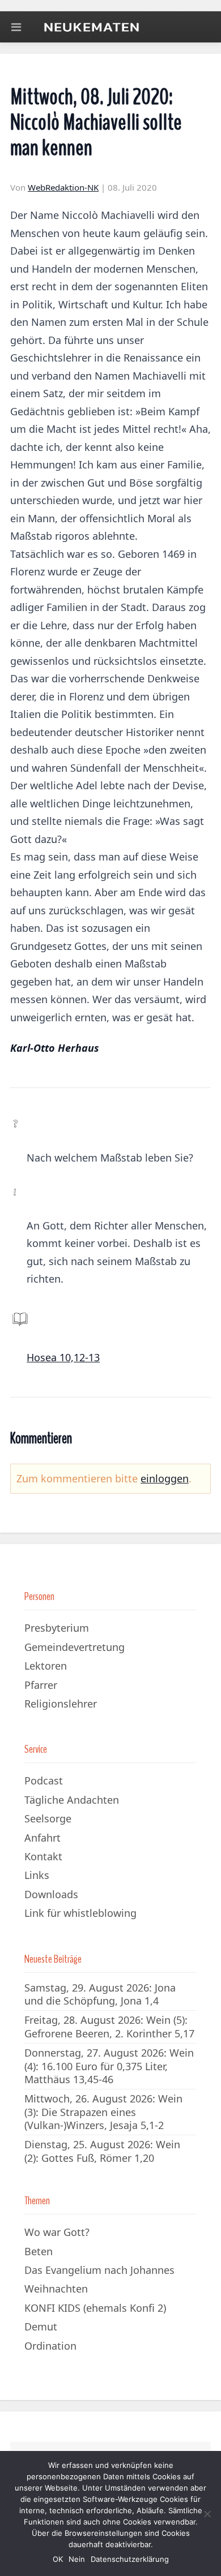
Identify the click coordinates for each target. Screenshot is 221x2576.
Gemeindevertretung (75, 1647)
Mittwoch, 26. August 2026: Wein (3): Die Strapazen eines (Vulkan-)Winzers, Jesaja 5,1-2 (103, 2112)
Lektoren (46, 1666)
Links (37, 1875)
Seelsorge (48, 1818)
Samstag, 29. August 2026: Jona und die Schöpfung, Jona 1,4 (100, 1994)
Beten (39, 2251)
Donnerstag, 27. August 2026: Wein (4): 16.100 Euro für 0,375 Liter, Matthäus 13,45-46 (109, 2066)
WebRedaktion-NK (63, 187)
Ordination (50, 2346)
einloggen (165, 1478)
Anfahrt (42, 1838)
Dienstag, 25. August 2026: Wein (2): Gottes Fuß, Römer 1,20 (102, 2151)
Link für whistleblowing (80, 1913)
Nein (77, 2559)
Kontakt (43, 1856)
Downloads (51, 1894)
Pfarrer (41, 1685)
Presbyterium (57, 1628)
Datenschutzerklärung (130, 2559)
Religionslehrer (61, 1704)
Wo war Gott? (57, 2232)
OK (58, 2559)
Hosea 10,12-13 (63, 1357)
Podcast (44, 1781)
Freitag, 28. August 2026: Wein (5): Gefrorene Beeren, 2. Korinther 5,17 (109, 2026)
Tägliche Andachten (72, 1800)
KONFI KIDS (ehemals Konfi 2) (95, 2308)
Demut (41, 2326)
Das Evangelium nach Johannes (99, 2270)
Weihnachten (56, 2289)
